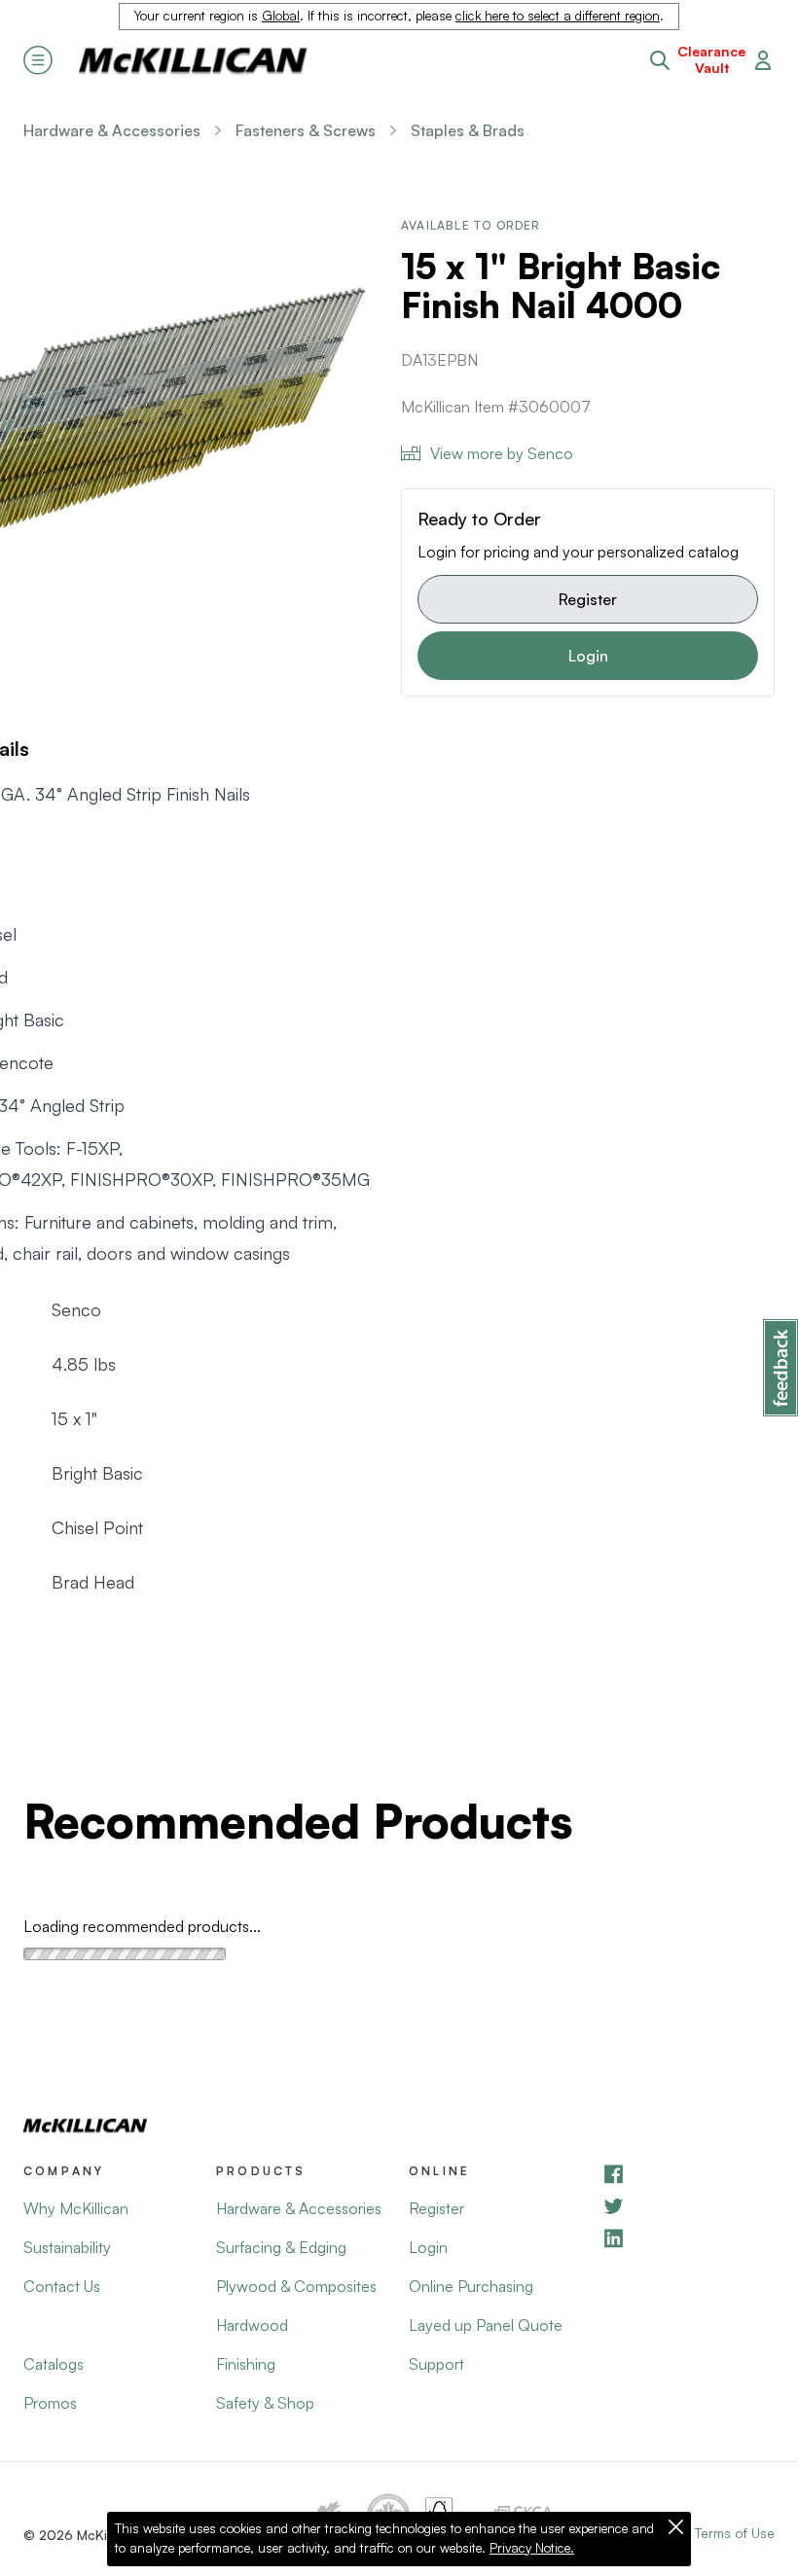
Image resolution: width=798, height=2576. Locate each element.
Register (588, 599)
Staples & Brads (468, 130)
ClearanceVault (711, 60)
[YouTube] (688, 2206)
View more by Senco (502, 453)
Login (588, 656)
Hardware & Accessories (112, 130)
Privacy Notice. (532, 2548)
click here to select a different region (558, 16)
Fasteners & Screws (306, 130)
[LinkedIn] (688, 2238)
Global (281, 16)
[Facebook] (688, 2174)
